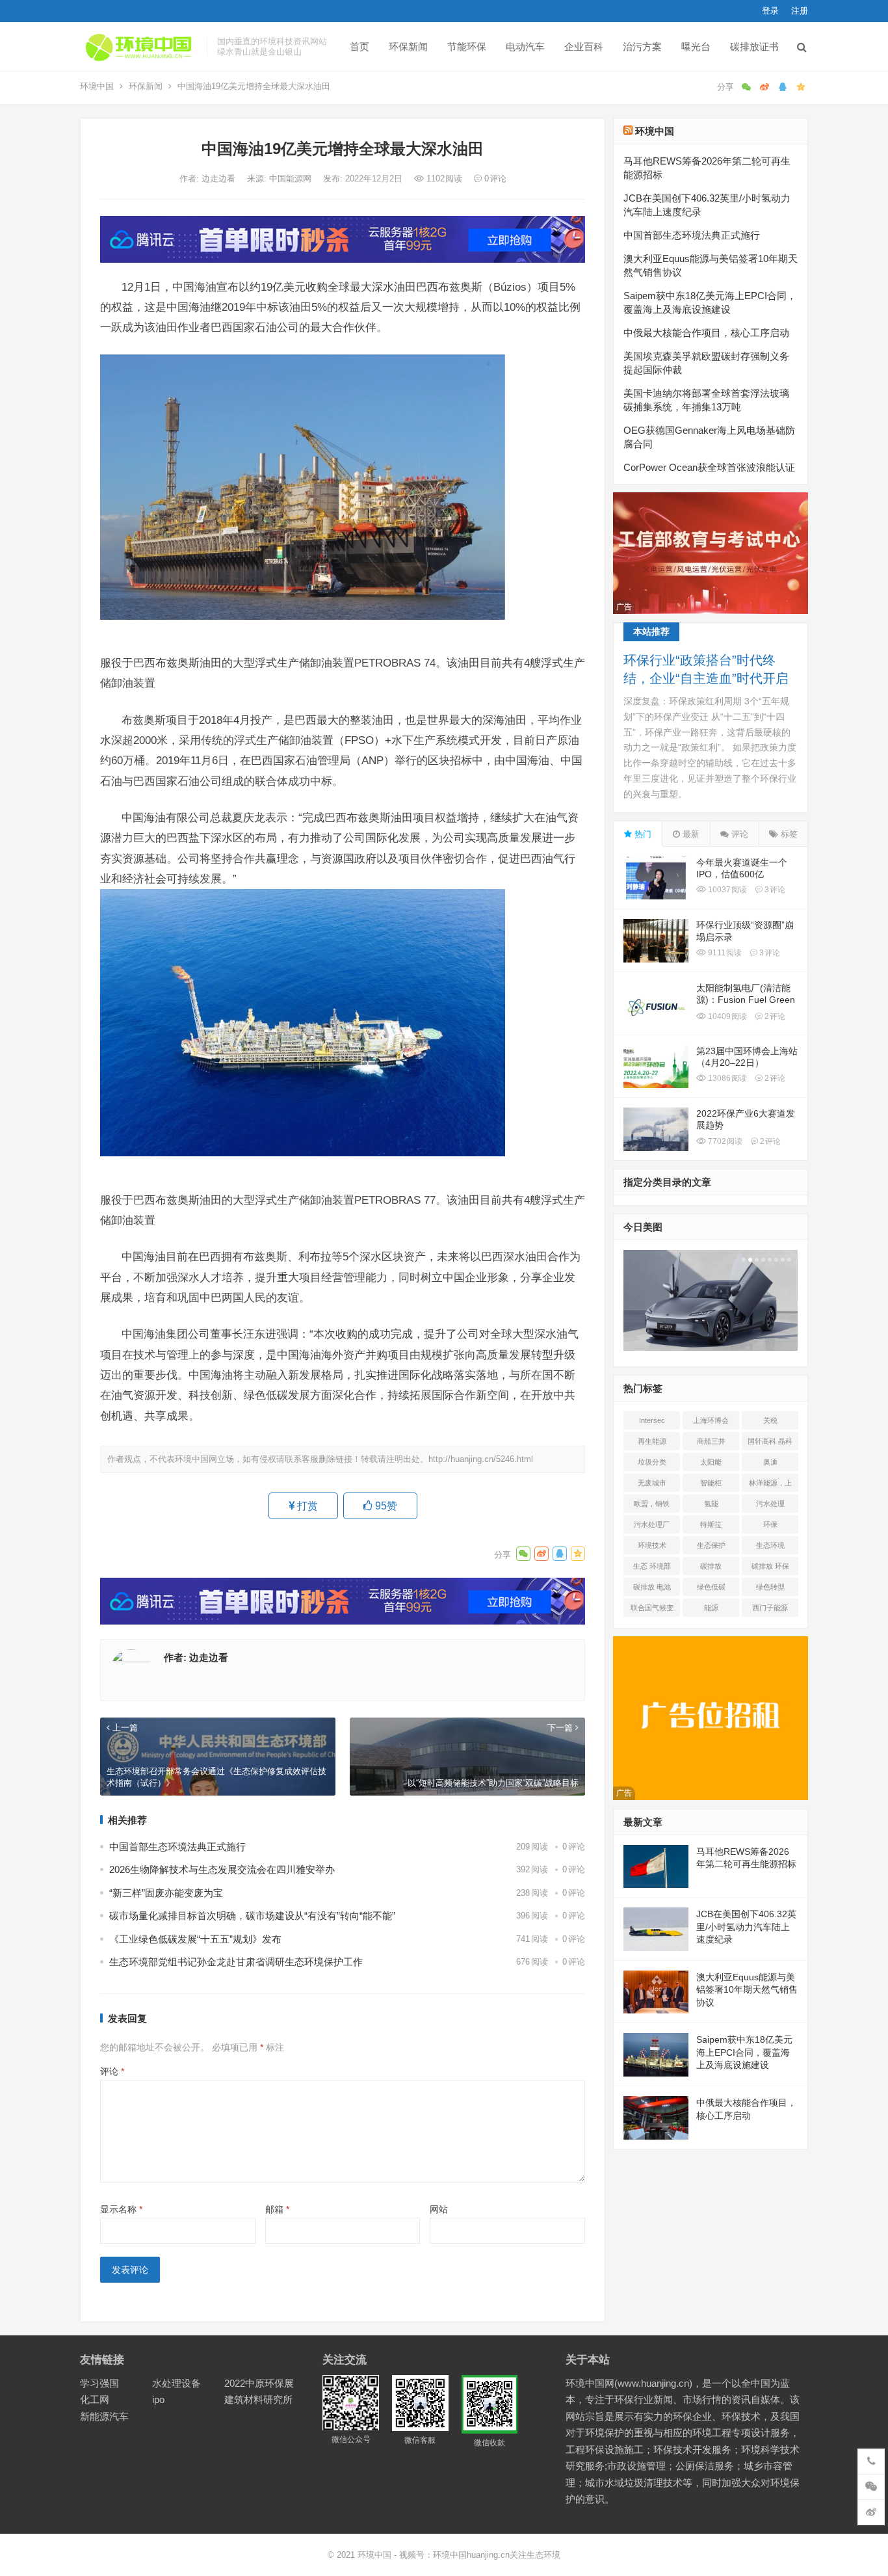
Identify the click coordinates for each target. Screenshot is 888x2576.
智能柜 (711, 1483)
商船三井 (711, 1441)
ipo (158, 2399)
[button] (742, 1260)
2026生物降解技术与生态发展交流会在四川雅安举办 (222, 1869)
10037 (726, 890)
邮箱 (277, 2209)
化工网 (95, 2399)
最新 (690, 834)
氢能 (711, 1504)
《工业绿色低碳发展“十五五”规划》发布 (195, 1939)
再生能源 (652, 1441)
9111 (724, 953)
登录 (770, 11)
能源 (711, 1608)
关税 (770, 1420)
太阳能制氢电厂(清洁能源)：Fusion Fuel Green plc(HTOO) (746, 1000)
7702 (724, 1141)
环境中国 (97, 86)
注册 (800, 11)
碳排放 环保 (770, 1566)
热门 (642, 834)
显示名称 (121, 2209)
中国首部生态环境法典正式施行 (177, 1847)
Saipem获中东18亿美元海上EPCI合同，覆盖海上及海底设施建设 (744, 2052)
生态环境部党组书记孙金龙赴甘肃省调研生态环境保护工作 (236, 1962)
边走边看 (220, 179)
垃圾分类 (652, 1462)
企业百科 (584, 46)
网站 (439, 2209)
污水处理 (770, 1504)
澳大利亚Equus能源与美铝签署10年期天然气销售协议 (747, 1990)
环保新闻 (408, 46)
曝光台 (696, 46)
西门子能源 (770, 1608)
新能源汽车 (104, 2416)
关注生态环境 (535, 2555)
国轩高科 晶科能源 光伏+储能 (770, 1444)
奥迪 (770, 1462)
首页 (359, 46)
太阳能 (711, 1462)
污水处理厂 (652, 1524)
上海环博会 (711, 1420)
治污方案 (642, 46)
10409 (726, 1016)
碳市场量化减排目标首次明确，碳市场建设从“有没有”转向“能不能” (252, 1916)
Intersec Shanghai (652, 1423)
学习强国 (99, 2383)
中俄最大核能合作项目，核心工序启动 (706, 333)
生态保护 (711, 1545)
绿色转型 (770, 1587)
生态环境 (770, 1545)
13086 (726, 1078)
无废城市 (652, 1483)
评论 (112, 2071)
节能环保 (467, 46)
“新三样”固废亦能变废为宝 (166, 1893)
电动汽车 (525, 46)
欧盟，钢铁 (652, 1504)
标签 (788, 834)
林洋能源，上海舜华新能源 (770, 1485)
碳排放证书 (754, 46)
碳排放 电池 (652, 1587)
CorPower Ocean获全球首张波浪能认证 (709, 467)
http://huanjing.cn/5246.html (481, 1459)
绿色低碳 (711, 1587)
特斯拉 (711, 1524)
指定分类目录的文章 (667, 1182)
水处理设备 (176, 2383)
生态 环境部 (652, 1566)
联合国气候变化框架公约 (652, 1610)
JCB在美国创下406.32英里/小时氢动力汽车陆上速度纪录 (746, 1927)
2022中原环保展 (259, 2383)
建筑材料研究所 (258, 2399)
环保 (770, 1524)
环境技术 (652, 1545)
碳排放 (711, 1566)
